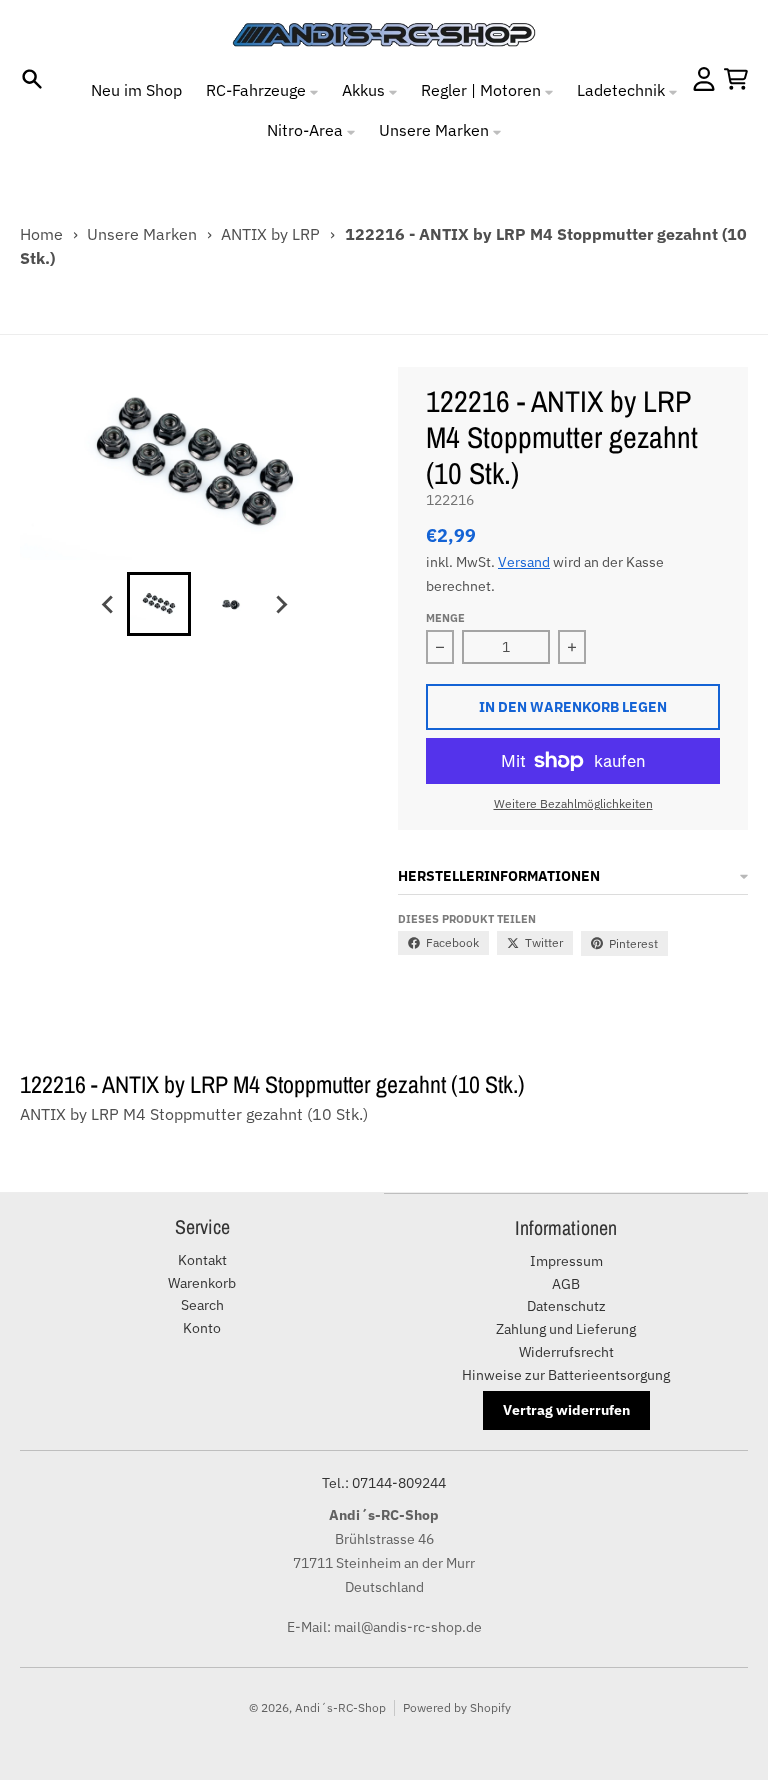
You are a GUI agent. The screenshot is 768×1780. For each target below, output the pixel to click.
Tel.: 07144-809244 (384, 1483)
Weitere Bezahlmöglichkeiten (573, 803)
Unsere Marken (142, 234)
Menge (445, 618)
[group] (159, 604)
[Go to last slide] (109, 604)
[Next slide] (281, 604)
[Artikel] (736, 79)
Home (41, 234)
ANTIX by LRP (270, 234)
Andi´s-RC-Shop (340, 1707)
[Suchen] (32, 79)
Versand (524, 562)
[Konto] (704, 79)
